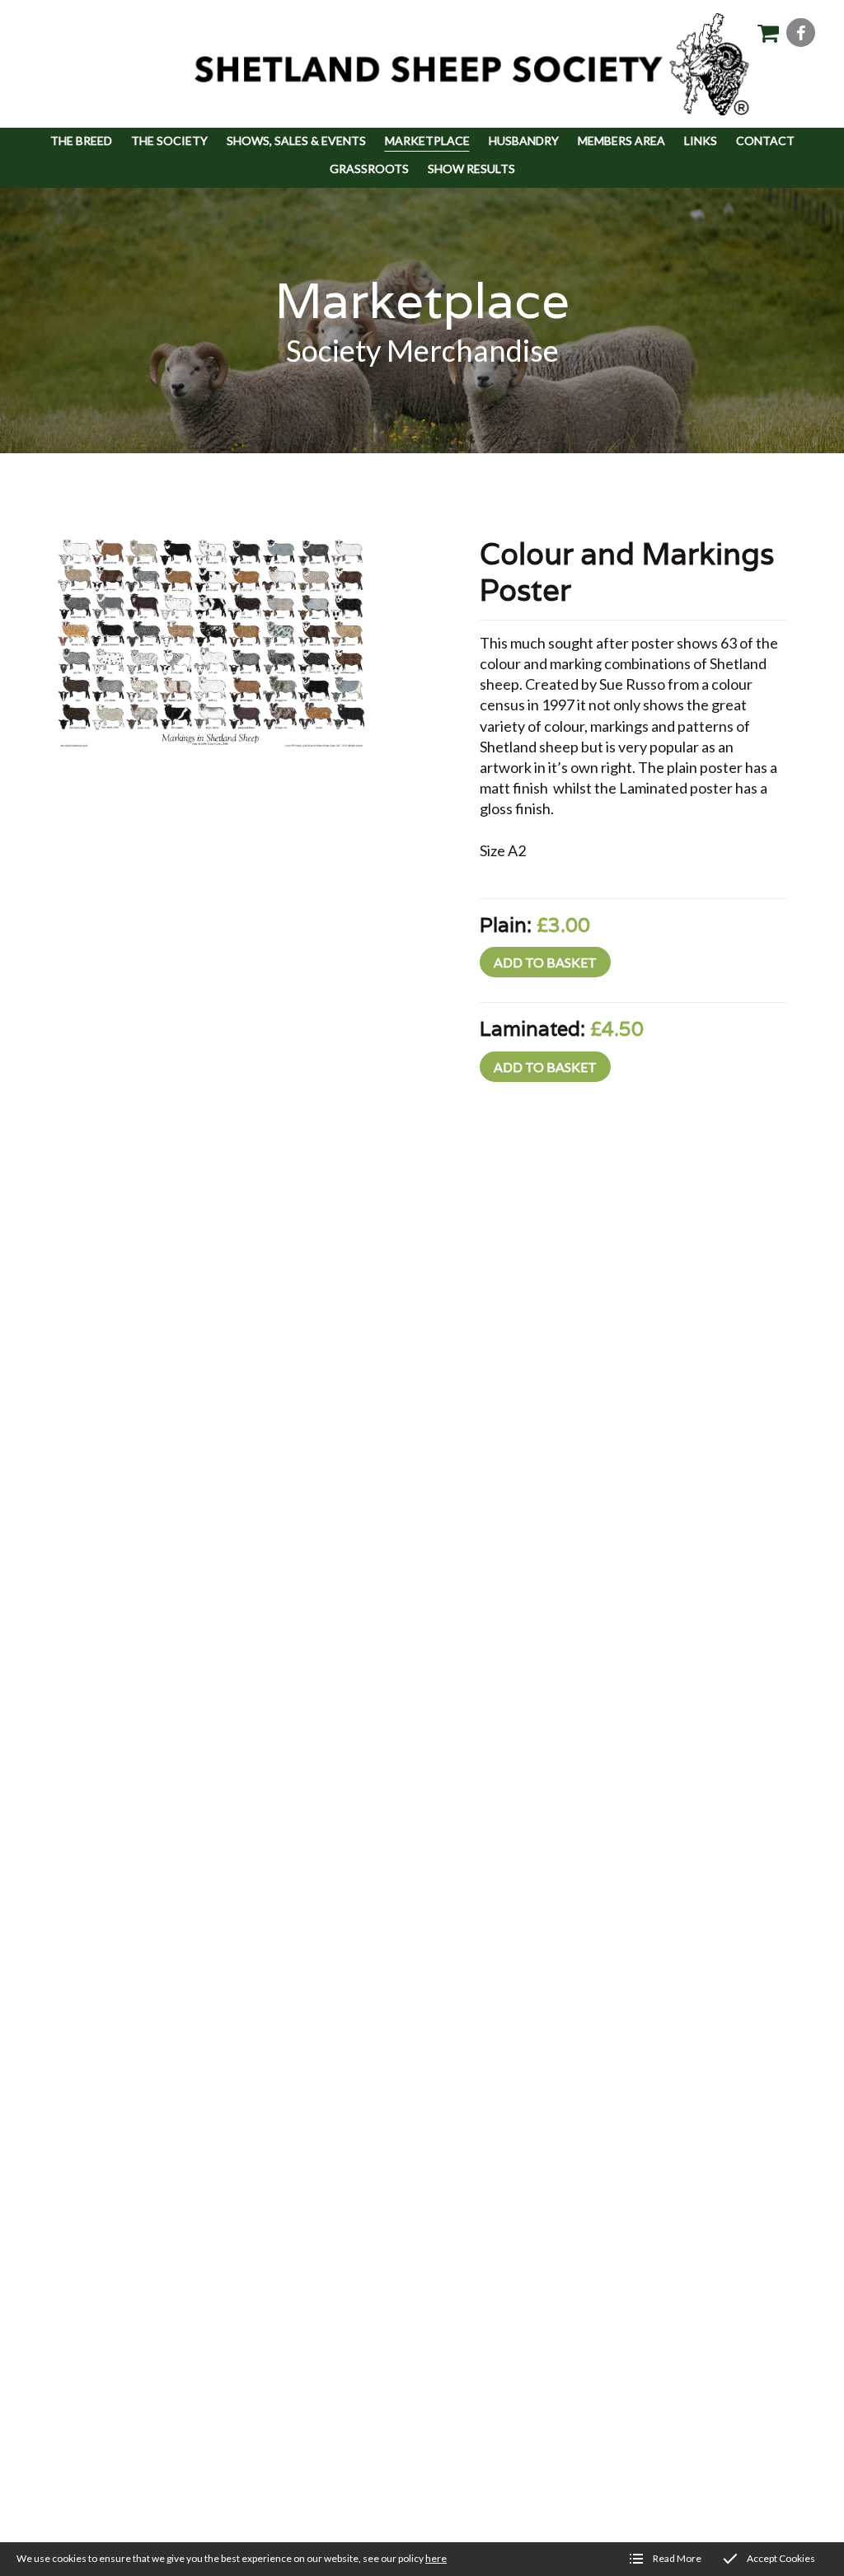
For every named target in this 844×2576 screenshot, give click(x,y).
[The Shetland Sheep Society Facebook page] (801, 33)
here (436, 2558)
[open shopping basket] (768, 33)
